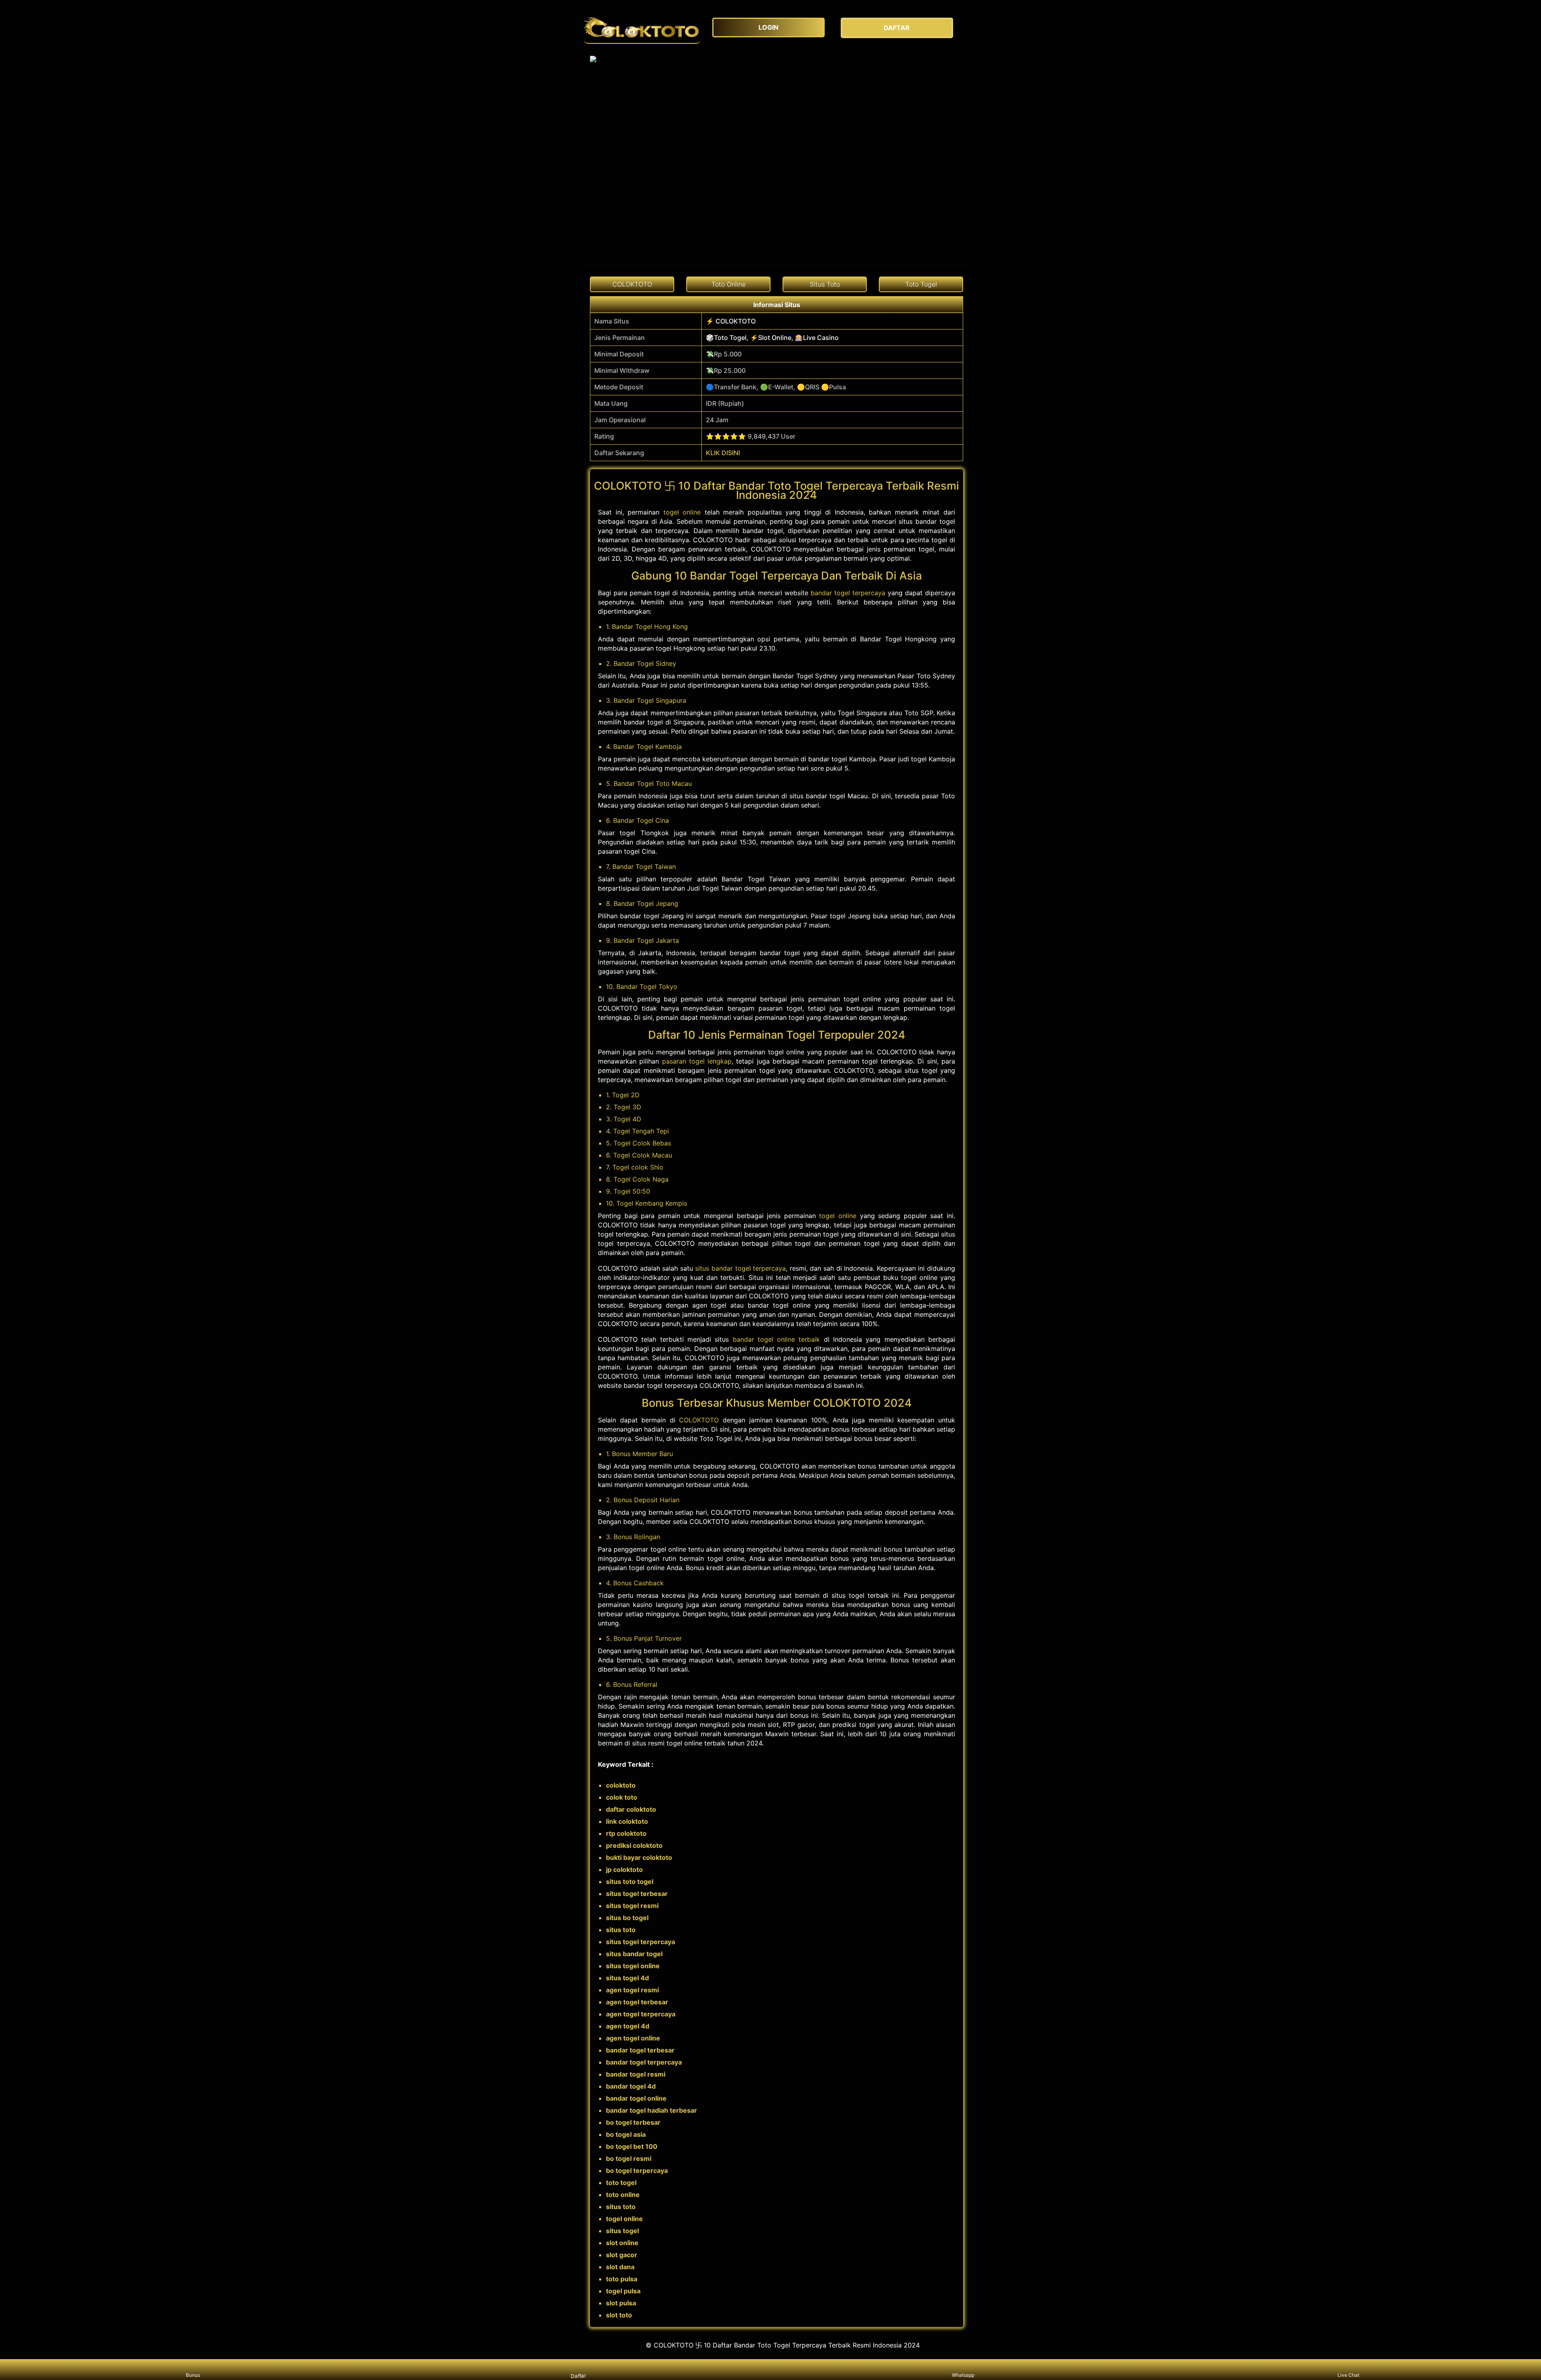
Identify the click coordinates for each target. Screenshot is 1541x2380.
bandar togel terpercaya (848, 593)
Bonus (193, 2375)
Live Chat (1348, 2375)
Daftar (578, 2376)
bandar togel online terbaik (777, 1339)
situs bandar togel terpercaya (740, 1268)
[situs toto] (642, 28)
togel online (682, 512)
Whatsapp (963, 2375)
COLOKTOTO (699, 1420)
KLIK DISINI (723, 453)
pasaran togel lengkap (697, 1061)
